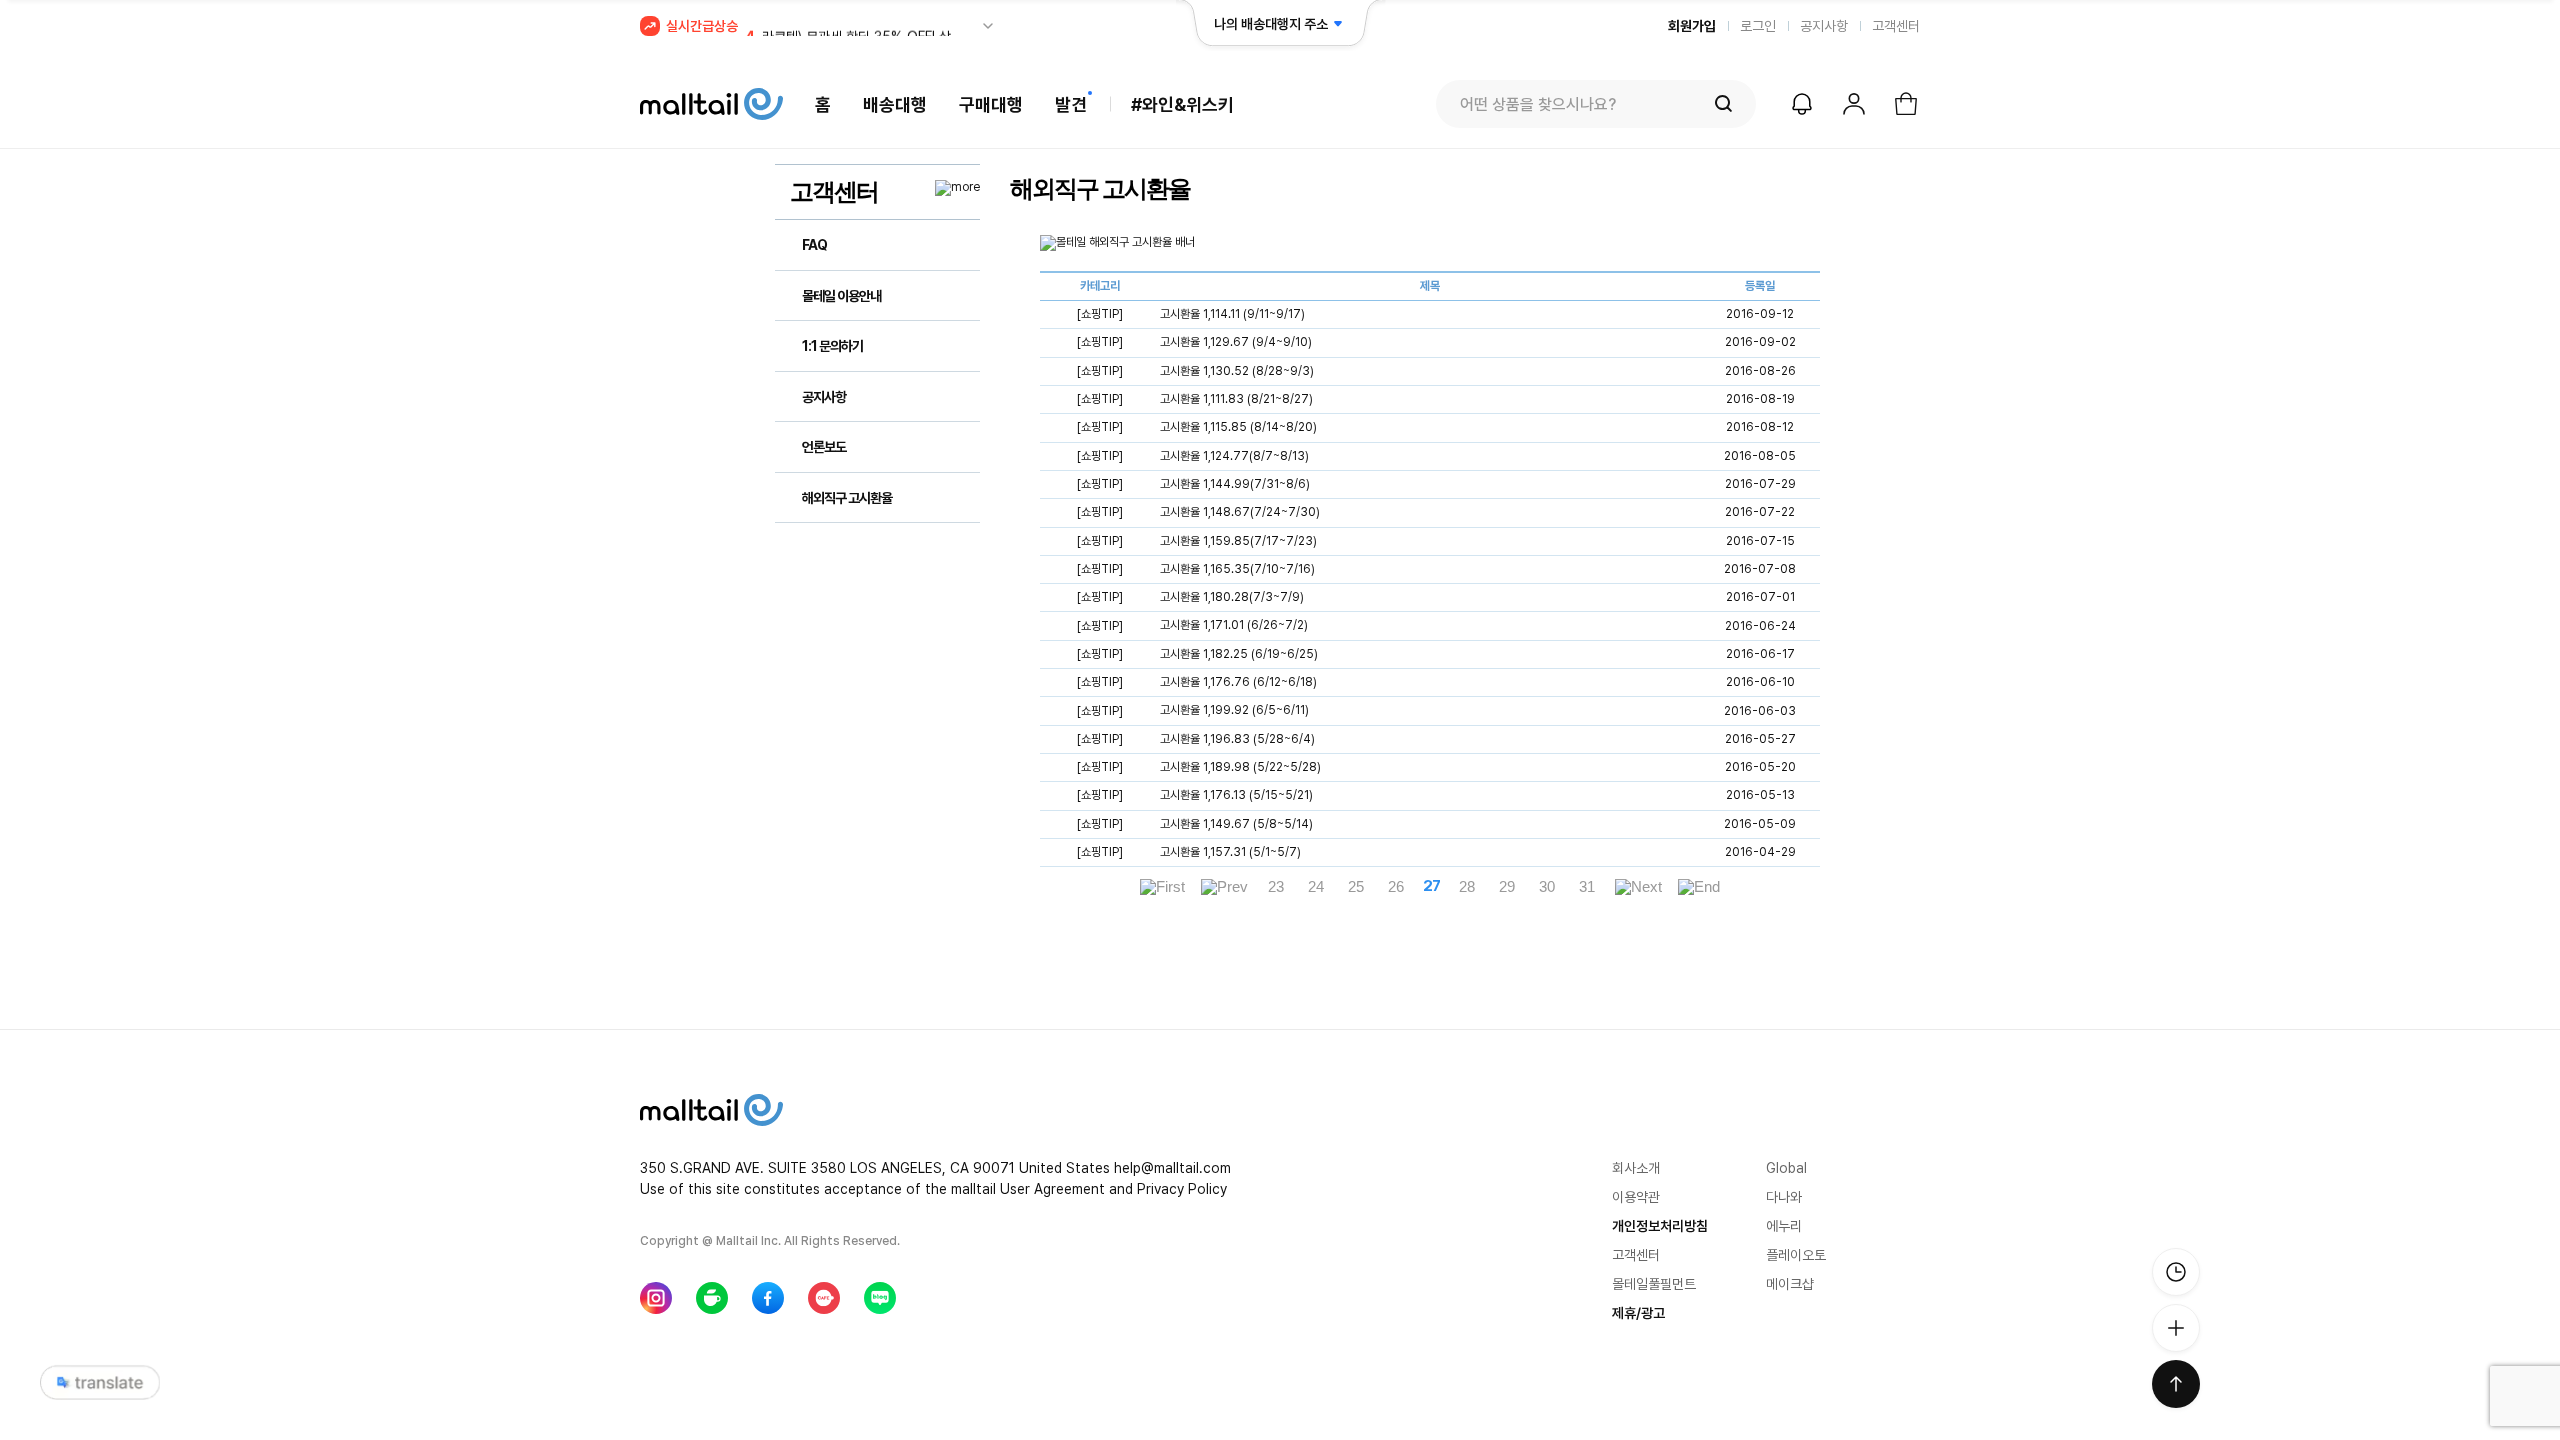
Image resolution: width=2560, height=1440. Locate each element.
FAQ (814, 245)
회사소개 (1636, 1168)
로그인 (1758, 26)
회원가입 (1692, 26)
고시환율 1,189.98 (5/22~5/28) (1240, 767)
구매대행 (991, 104)
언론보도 (824, 447)
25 (1356, 887)
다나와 (1784, 1197)
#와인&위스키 (1182, 104)
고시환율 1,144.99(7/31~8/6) (1235, 484)
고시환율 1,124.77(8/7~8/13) (1234, 456)
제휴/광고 (1638, 1313)
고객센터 (1896, 26)
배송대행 (895, 104)
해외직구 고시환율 (847, 498)
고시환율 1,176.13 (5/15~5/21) (1236, 796)
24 (1316, 887)
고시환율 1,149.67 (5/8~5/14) (1236, 824)
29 (1507, 887)
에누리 (1784, 1226)
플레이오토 (1796, 1255)
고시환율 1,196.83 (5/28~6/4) (1237, 739)
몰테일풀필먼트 (1654, 1284)
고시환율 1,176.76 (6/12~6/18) (1238, 682)
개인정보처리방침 (1660, 1226)
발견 (1071, 104)
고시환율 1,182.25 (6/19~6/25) (1239, 654)
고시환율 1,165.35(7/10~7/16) (1237, 569)
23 (1276, 887)
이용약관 (1636, 1197)
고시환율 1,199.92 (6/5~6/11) (1234, 711)
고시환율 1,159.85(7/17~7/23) (1238, 541)
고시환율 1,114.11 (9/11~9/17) (1232, 314)
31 (1587, 887)
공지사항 (1824, 26)
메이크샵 (1790, 1284)
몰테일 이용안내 (841, 296)
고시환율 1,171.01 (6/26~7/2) (1234, 626)
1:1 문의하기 (832, 346)
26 (1396, 887)
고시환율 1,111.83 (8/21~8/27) (1236, 399)
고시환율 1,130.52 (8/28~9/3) (1237, 371)
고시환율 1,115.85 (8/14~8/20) (1238, 428)
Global (1786, 1168)
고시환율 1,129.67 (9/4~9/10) (1236, 343)
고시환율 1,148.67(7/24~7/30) (1240, 513)
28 (1467, 887)
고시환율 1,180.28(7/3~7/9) (1232, 597)
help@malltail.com (1172, 1168)
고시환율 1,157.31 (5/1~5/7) (1230, 852)
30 (1547, 887)
